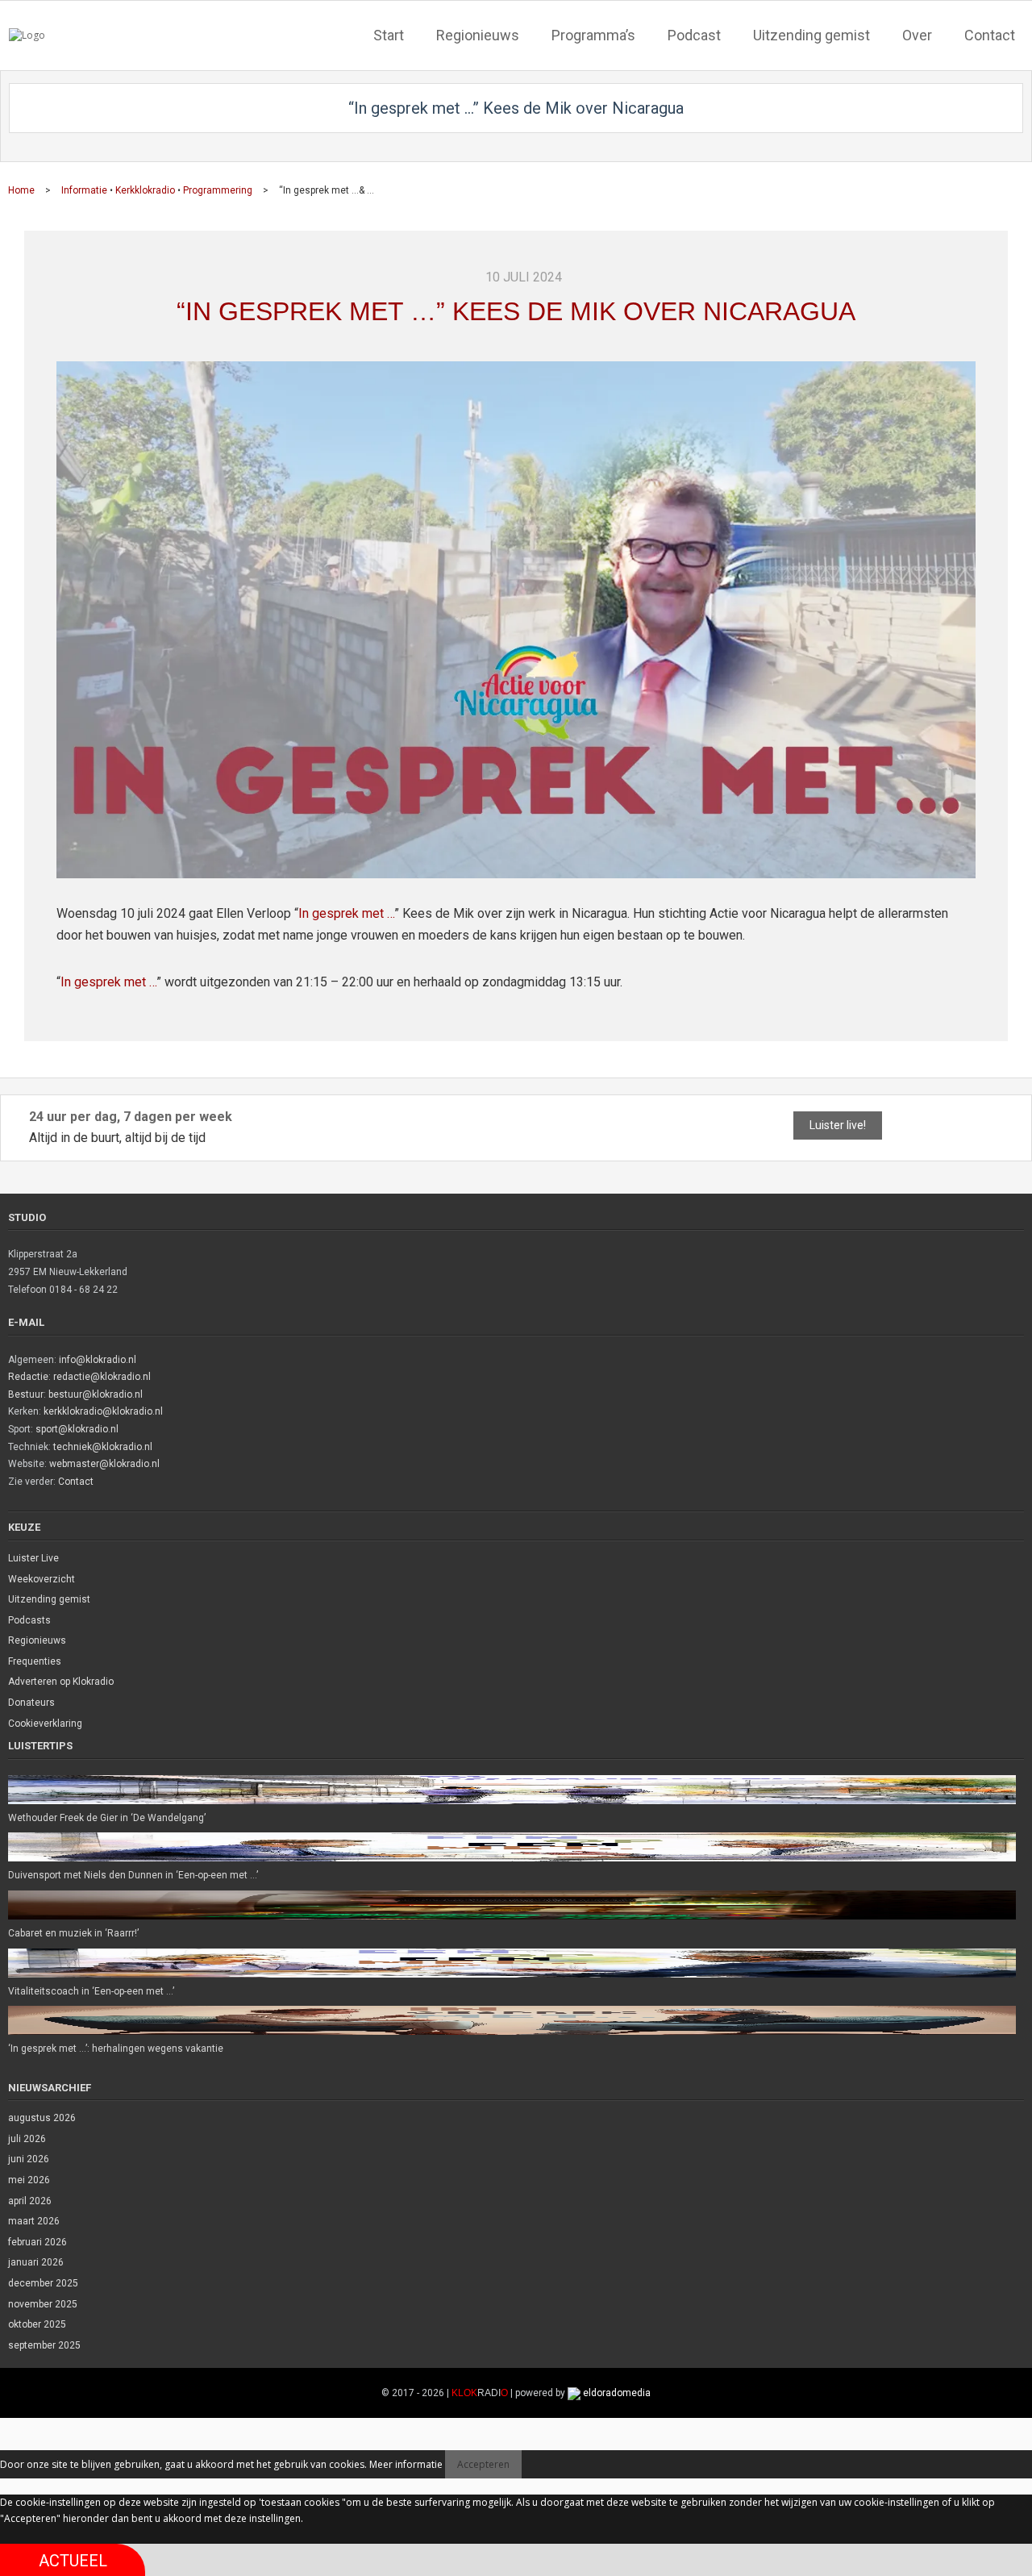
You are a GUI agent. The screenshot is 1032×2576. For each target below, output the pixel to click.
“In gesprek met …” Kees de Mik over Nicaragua (516, 311)
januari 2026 (36, 2262)
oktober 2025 (37, 2324)
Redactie (28, 1377)
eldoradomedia (617, 2393)
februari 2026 (37, 2242)
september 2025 (44, 2345)
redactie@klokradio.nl (102, 1377)
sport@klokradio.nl (77, 1429)
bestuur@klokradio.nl (96, 1394)
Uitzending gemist (49, 1599)
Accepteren (483, 2464)
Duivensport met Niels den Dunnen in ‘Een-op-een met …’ (133, 1875)
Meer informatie (406, 2464)
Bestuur (26, 1394)
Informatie (84, 190)
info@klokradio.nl (98, 1360)
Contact (76, 1482)
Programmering (218, 190)
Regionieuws (37, 1640)
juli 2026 (27, 2139)
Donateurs (31, 1703)
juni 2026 (29, 2159)
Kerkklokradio (145, 190)
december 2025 (43, 2283)
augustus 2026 (42, 2118)
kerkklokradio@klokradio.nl (103, 1411)
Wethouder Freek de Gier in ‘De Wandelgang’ (107, 1818)
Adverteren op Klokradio (61, 1682)
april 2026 (30, 2201)
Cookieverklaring (45, 1724)
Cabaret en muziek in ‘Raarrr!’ (73, 1933)
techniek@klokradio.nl (103, 1447)
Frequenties (35, 1661)
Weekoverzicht (42, 1579)
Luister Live (33, 1558)
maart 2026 (34, 2221)
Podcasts (29, 1620)
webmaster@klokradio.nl (104, 1464)
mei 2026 (29, 2180)
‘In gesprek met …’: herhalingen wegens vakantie (116, 2049)
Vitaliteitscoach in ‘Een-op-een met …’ (91, 1991)
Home (21, 190)
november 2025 (43, 2304)
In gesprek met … (346, 913)
